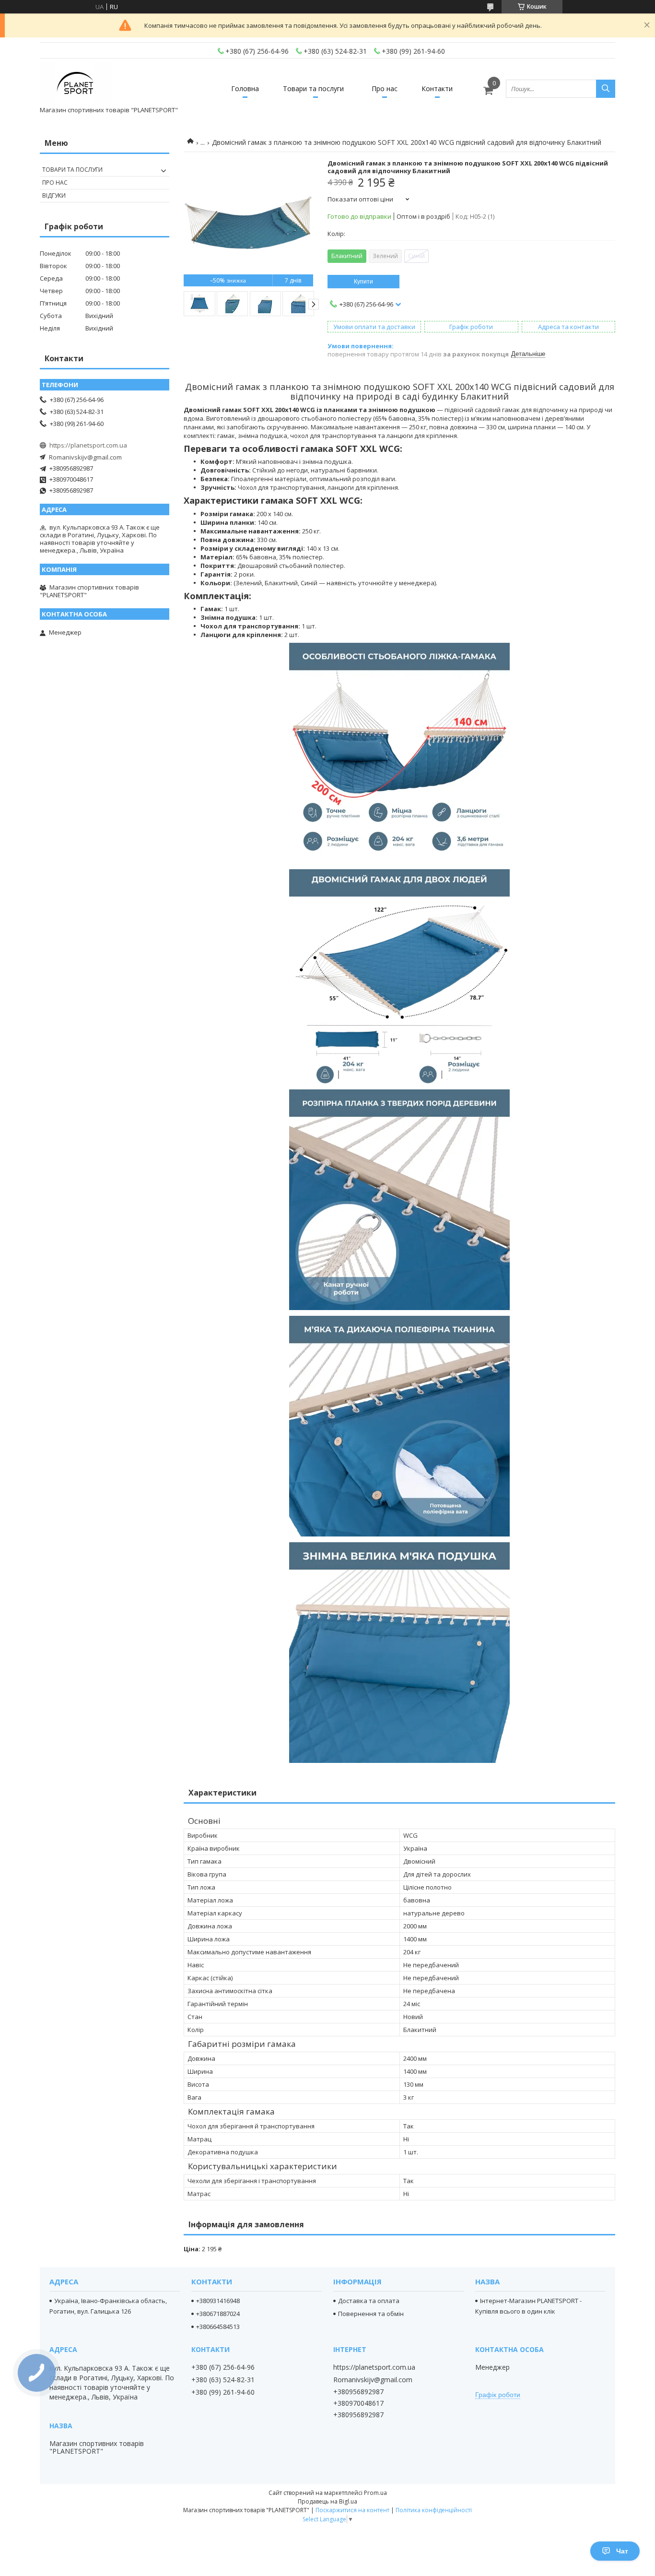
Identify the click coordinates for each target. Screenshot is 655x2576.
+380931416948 (218, 2301)
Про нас (385, 89)
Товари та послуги (313, 89)
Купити (363, 282)
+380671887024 (218, 2314)
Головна (245, 89)
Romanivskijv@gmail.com (85, 457)
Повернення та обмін (371, 2314)
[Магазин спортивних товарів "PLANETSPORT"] (76, 84)
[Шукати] (606, 89)
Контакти (437, 89)
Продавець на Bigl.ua (327, 2501)
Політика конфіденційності (434, 2510)
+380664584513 (218, 2327)
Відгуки (54, 195)
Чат (622, 2551)
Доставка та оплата (369, 2301)
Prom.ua (375, 2493)
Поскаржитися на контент (352, 2510)
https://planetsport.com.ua (88, 445)
